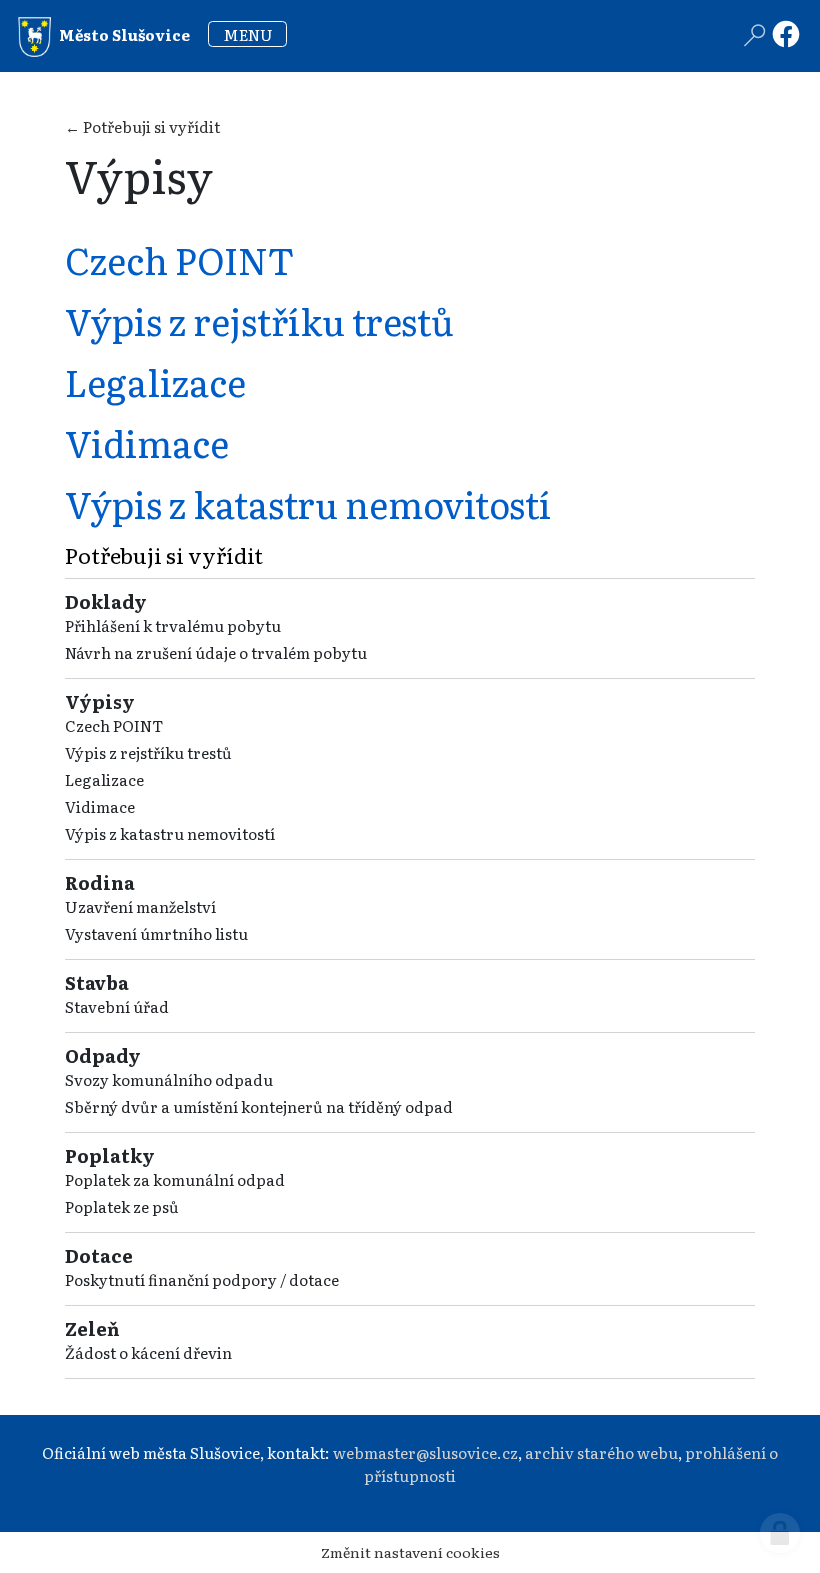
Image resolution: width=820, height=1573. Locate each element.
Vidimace (100, 806)
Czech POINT (114, 725)
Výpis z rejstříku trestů (148, 752)
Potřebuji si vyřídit (164, 555)
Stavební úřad (117, 1006)
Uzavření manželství (140, 906)
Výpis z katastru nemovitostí (170, 833)
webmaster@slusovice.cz (425, 1452)
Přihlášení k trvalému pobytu (173, 625)
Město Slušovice (123, 34)
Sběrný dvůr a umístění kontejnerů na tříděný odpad (259, 1106)
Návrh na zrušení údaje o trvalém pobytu (216, 652)
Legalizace (104, 779)
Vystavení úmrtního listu (156, 933)
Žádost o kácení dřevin (148, 1352)
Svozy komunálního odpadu (169, 1079)
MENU (248, 34)
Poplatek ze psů (122, 1206)
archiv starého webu (601, 1452)
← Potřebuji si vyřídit (142, 126)
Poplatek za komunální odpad (175, 1179)
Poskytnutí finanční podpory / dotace (202, 1279)
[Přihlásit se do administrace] (780, 1533)
